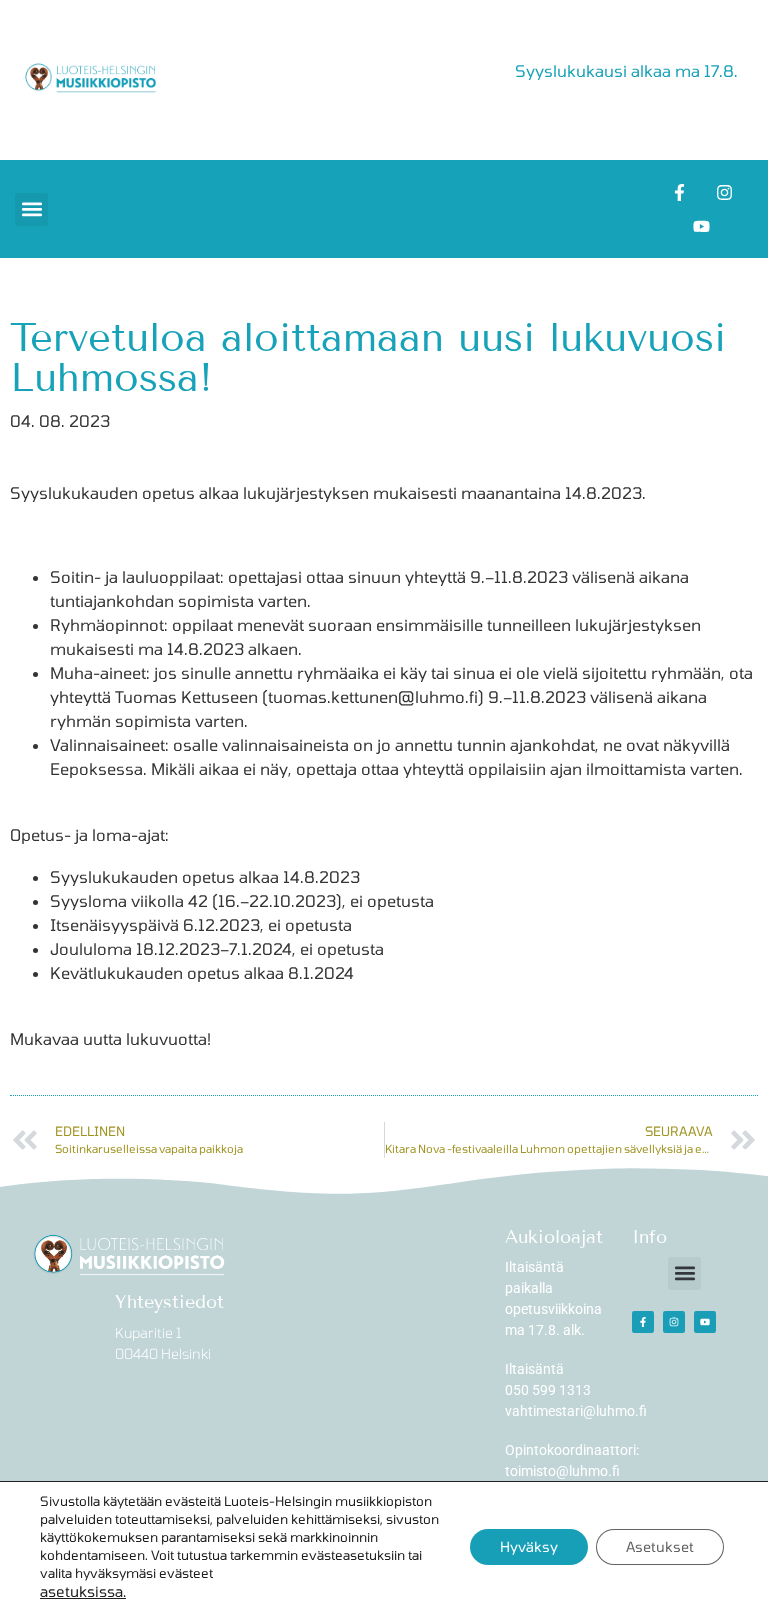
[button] (31, 209)
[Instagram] (724, 192)
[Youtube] (702, 226)
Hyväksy (529, 1546)
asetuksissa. (83, 1591)
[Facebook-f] (679, 192)
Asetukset (660, 1546)
